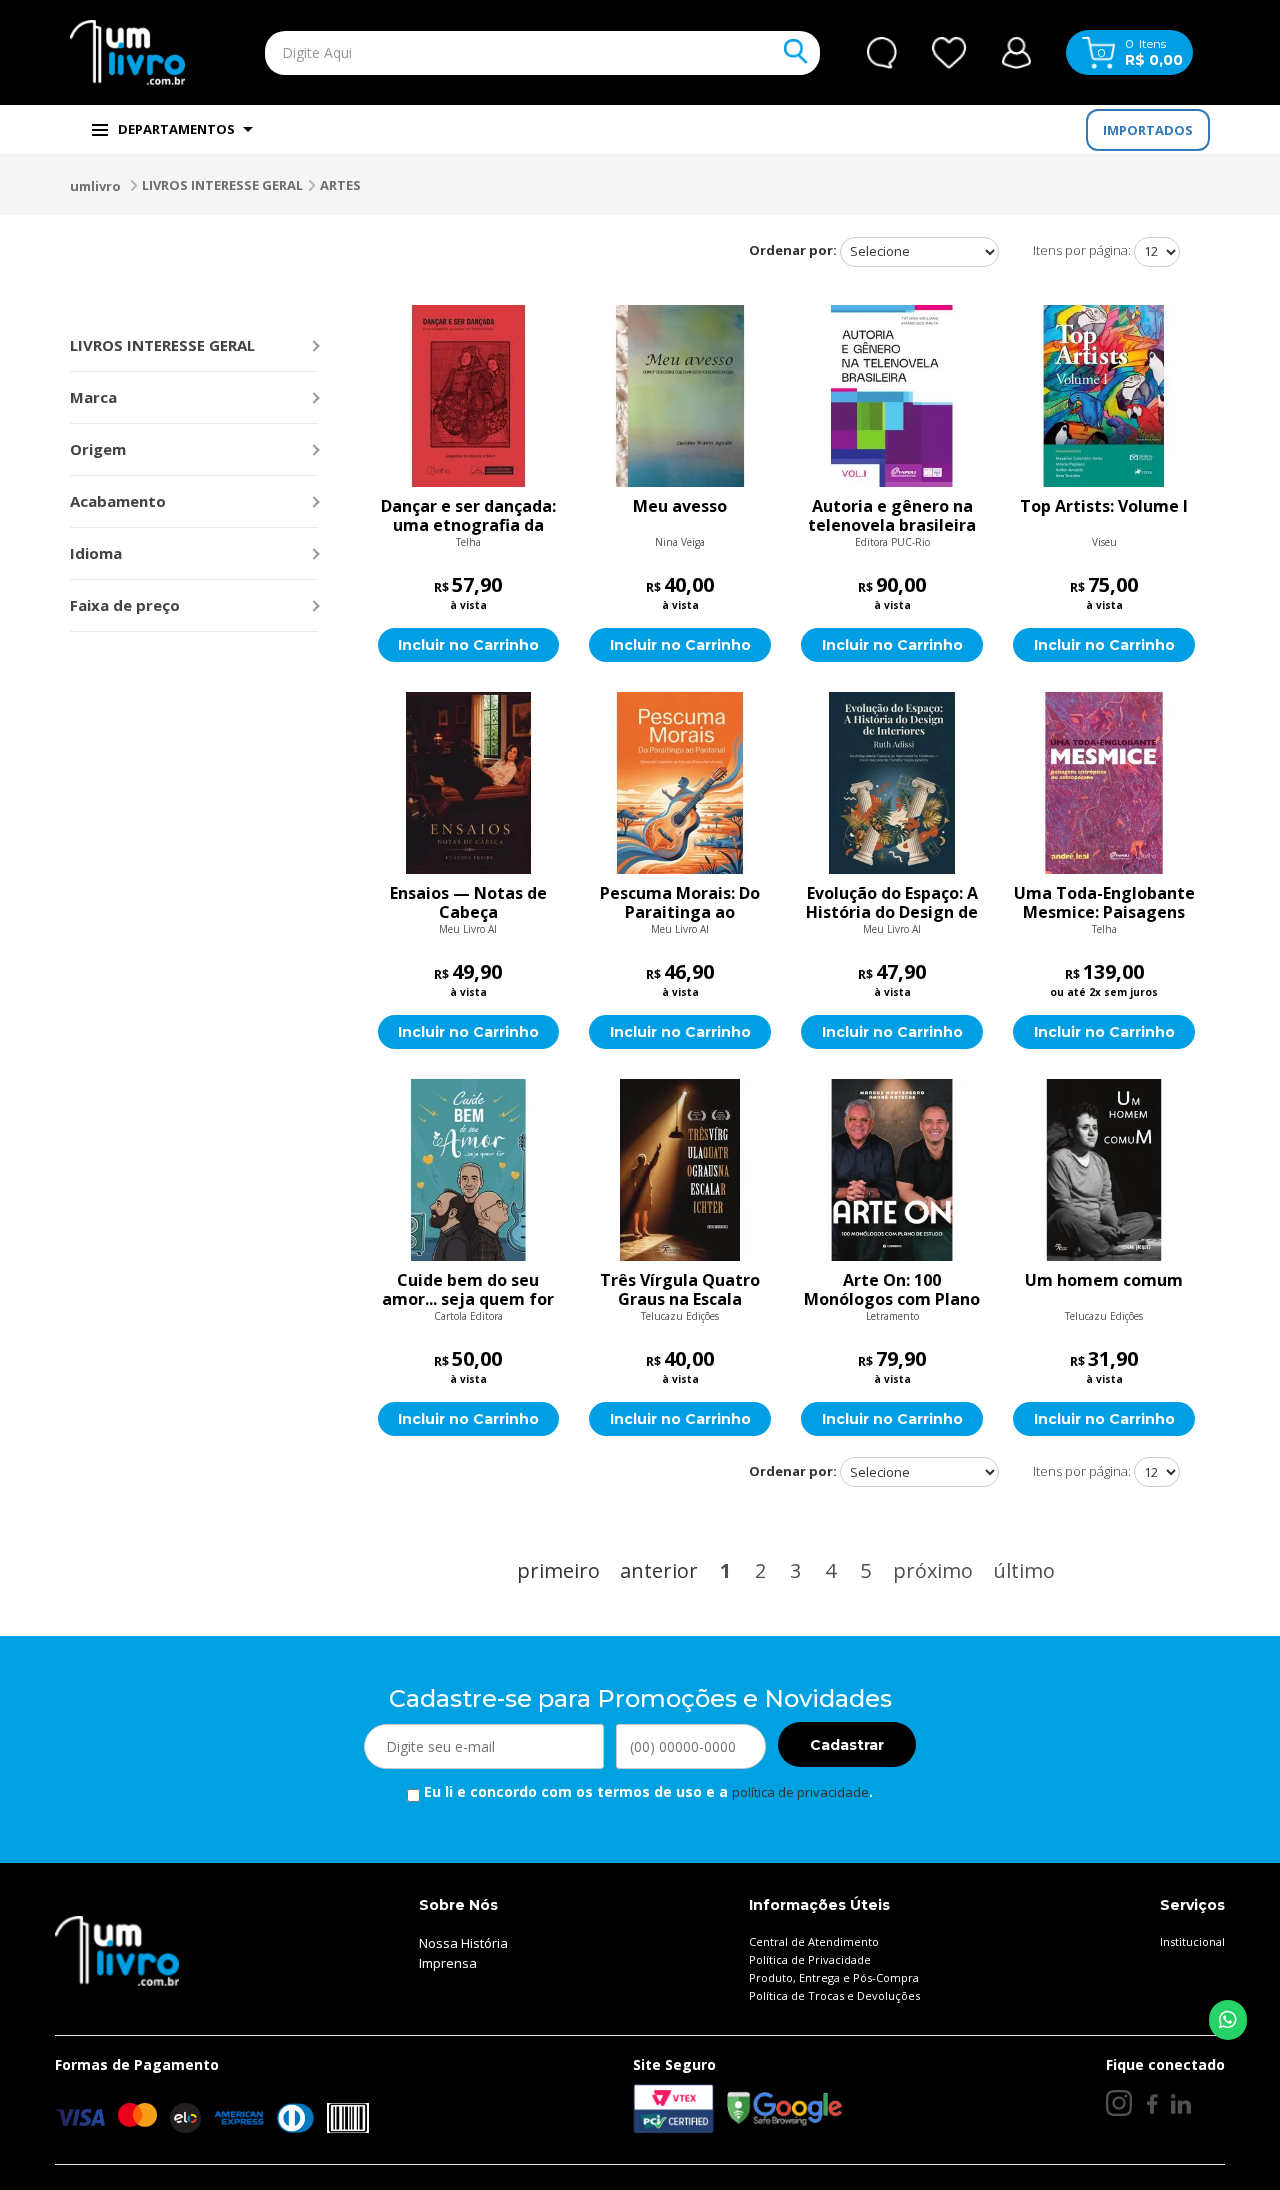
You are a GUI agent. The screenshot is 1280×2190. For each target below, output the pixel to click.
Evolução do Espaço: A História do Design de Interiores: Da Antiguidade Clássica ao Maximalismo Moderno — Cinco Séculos (892, 903)
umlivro (95, 186)
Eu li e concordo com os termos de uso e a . (646, 1791)
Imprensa (448, 1963)
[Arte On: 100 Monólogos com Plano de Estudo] (892, 1170)
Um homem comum (1104, 1281)
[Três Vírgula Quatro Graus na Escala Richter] (680, 1170)
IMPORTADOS (1148, 130)
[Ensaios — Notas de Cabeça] (469, 783)
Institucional (1192, 1941)
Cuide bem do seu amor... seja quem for (468, 1290)
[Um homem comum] (1104, 1170)
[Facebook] (1151, 2103)
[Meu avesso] (680, 396)
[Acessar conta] (1016, 50)
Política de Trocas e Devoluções (834, 1995)
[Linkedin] (1181, 2103)
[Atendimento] (882, 53)
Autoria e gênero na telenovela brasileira (892, 516)
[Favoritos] (949, 53)
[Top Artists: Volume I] (1104, 396)
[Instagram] (1119, 2103)
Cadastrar (847, 1745)
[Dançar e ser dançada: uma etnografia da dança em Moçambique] (469, 396)
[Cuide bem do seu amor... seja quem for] (469, 1170)
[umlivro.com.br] (117, 1950)
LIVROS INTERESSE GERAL (222, 185)
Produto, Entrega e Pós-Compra (834, 1977)
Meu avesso (680, 507)
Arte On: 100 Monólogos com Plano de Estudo (892, 1290)
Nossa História (463, 1943)
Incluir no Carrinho (468, 645)
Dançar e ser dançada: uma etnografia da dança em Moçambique (468, 516)
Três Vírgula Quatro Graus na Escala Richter (680, 1290)
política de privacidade (800, 1792)
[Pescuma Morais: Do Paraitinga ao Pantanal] (680, 783)
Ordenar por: (793, 250)
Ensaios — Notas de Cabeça (468, 903)
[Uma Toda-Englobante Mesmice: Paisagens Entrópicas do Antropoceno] (1104, 783)
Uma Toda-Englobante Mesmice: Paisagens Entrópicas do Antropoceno (1104, 903)
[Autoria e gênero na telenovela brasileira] (892, 396)
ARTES (340, 185)
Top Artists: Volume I (1104, 507)
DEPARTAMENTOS (176, 129)
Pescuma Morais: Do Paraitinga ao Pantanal (680, 903)
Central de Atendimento (814, 1941)
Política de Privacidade (810, 1959)
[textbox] (496, 53)
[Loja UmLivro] (127, 52)
